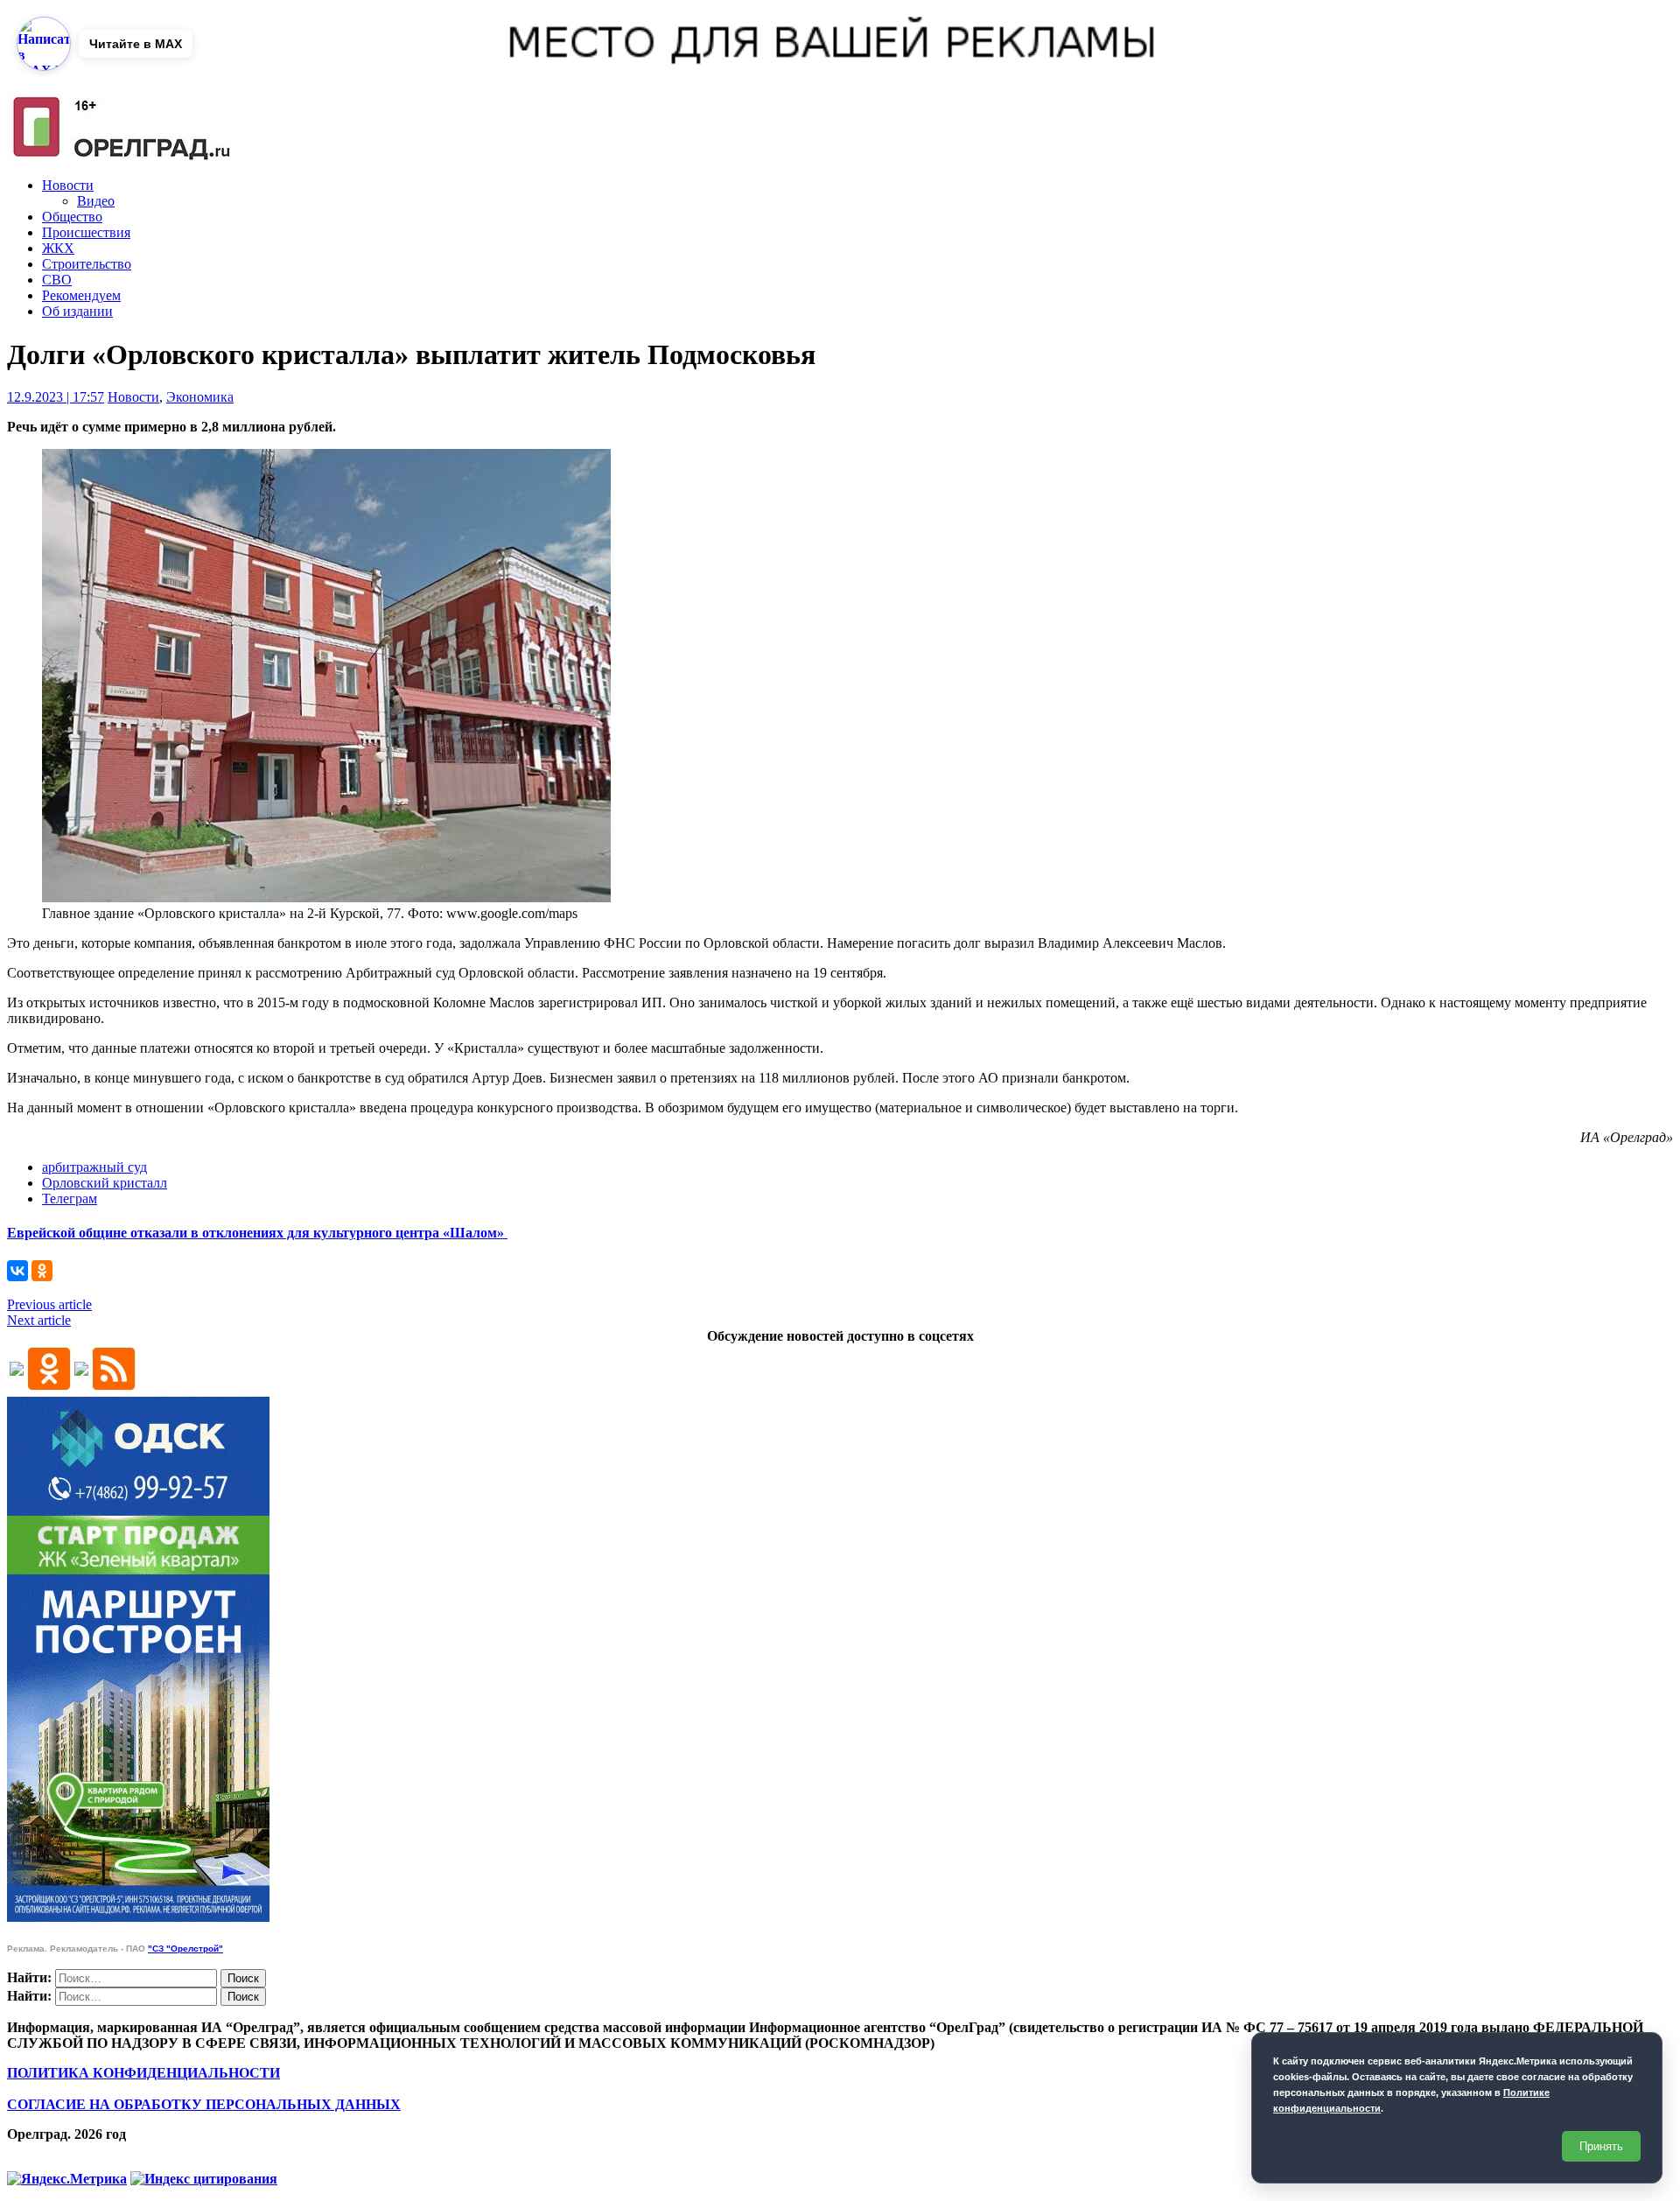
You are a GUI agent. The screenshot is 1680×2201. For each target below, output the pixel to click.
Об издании (77, 311)
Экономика (200, 397)
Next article (39, 1320)
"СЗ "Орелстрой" (185, 1949)
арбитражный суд (94, 1167)
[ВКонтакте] (17, 1271)
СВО (57, 280)
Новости (68, 185)
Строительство (87, 264)
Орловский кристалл (105, 1183)
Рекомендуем (81, 295)
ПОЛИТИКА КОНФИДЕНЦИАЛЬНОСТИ (143, 2073)
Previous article (49, 1304)
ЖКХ (58, 248)
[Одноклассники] (42, 1271)
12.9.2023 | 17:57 (56, 397)
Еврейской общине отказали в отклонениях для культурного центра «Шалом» (257, 1233)
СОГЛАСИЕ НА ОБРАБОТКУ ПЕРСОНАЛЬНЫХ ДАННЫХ (204, 2104)
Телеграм (70, 1199)
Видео (96, 201)
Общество (72, 217)
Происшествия (86, 232)
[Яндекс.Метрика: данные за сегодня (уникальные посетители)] (67, 2179)
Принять (1601, 2146)
